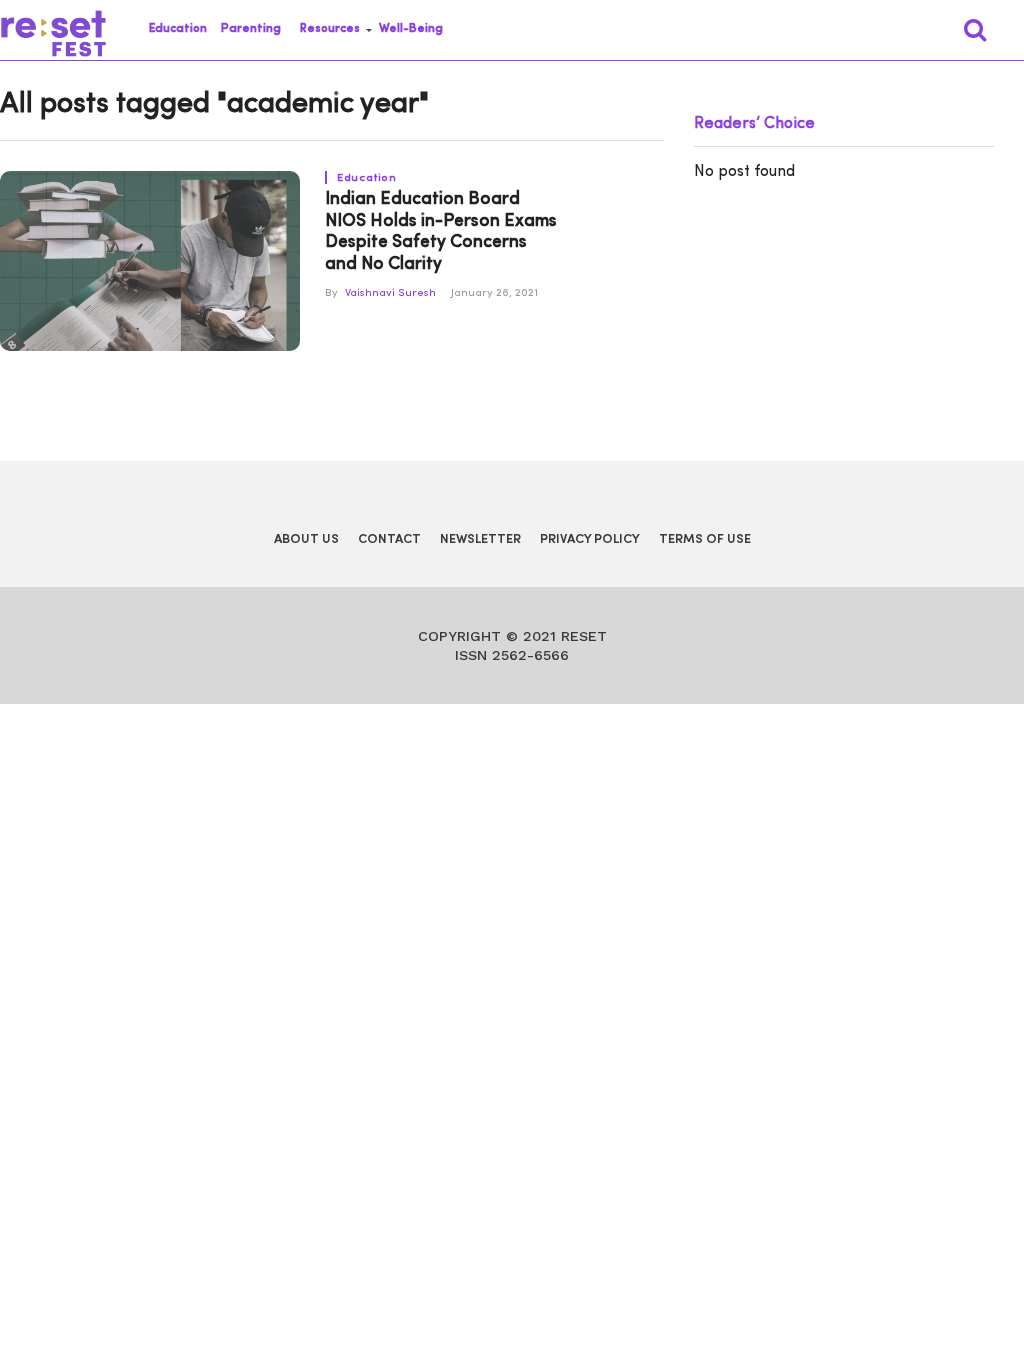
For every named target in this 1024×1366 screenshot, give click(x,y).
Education (178, 29)
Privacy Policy (590, 539)
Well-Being (411, 29)
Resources (330, 29)
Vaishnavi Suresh (390, 293)
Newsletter (480, 539)
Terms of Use (705, 539)
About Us (306, 539)
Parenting (251, 29)
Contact (389, 539)
